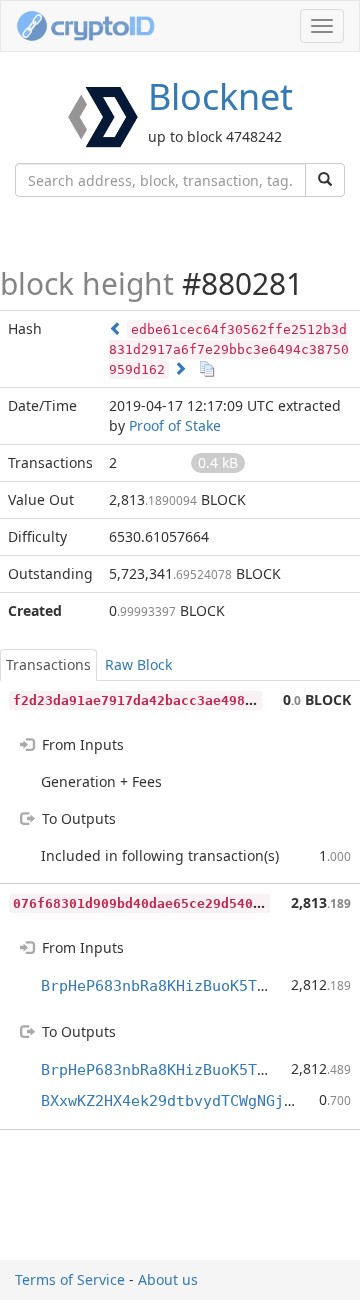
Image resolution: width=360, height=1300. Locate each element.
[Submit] (325, 180)
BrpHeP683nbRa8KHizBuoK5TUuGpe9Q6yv (194, 986)
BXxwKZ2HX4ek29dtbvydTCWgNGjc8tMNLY (194, 1101)
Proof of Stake (175, 425)
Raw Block (138, 664)
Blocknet (220, 96)
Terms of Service (70, 1279)
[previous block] (116, 328)
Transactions (48, 664)
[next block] (180, 368)
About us (168, 1279)
